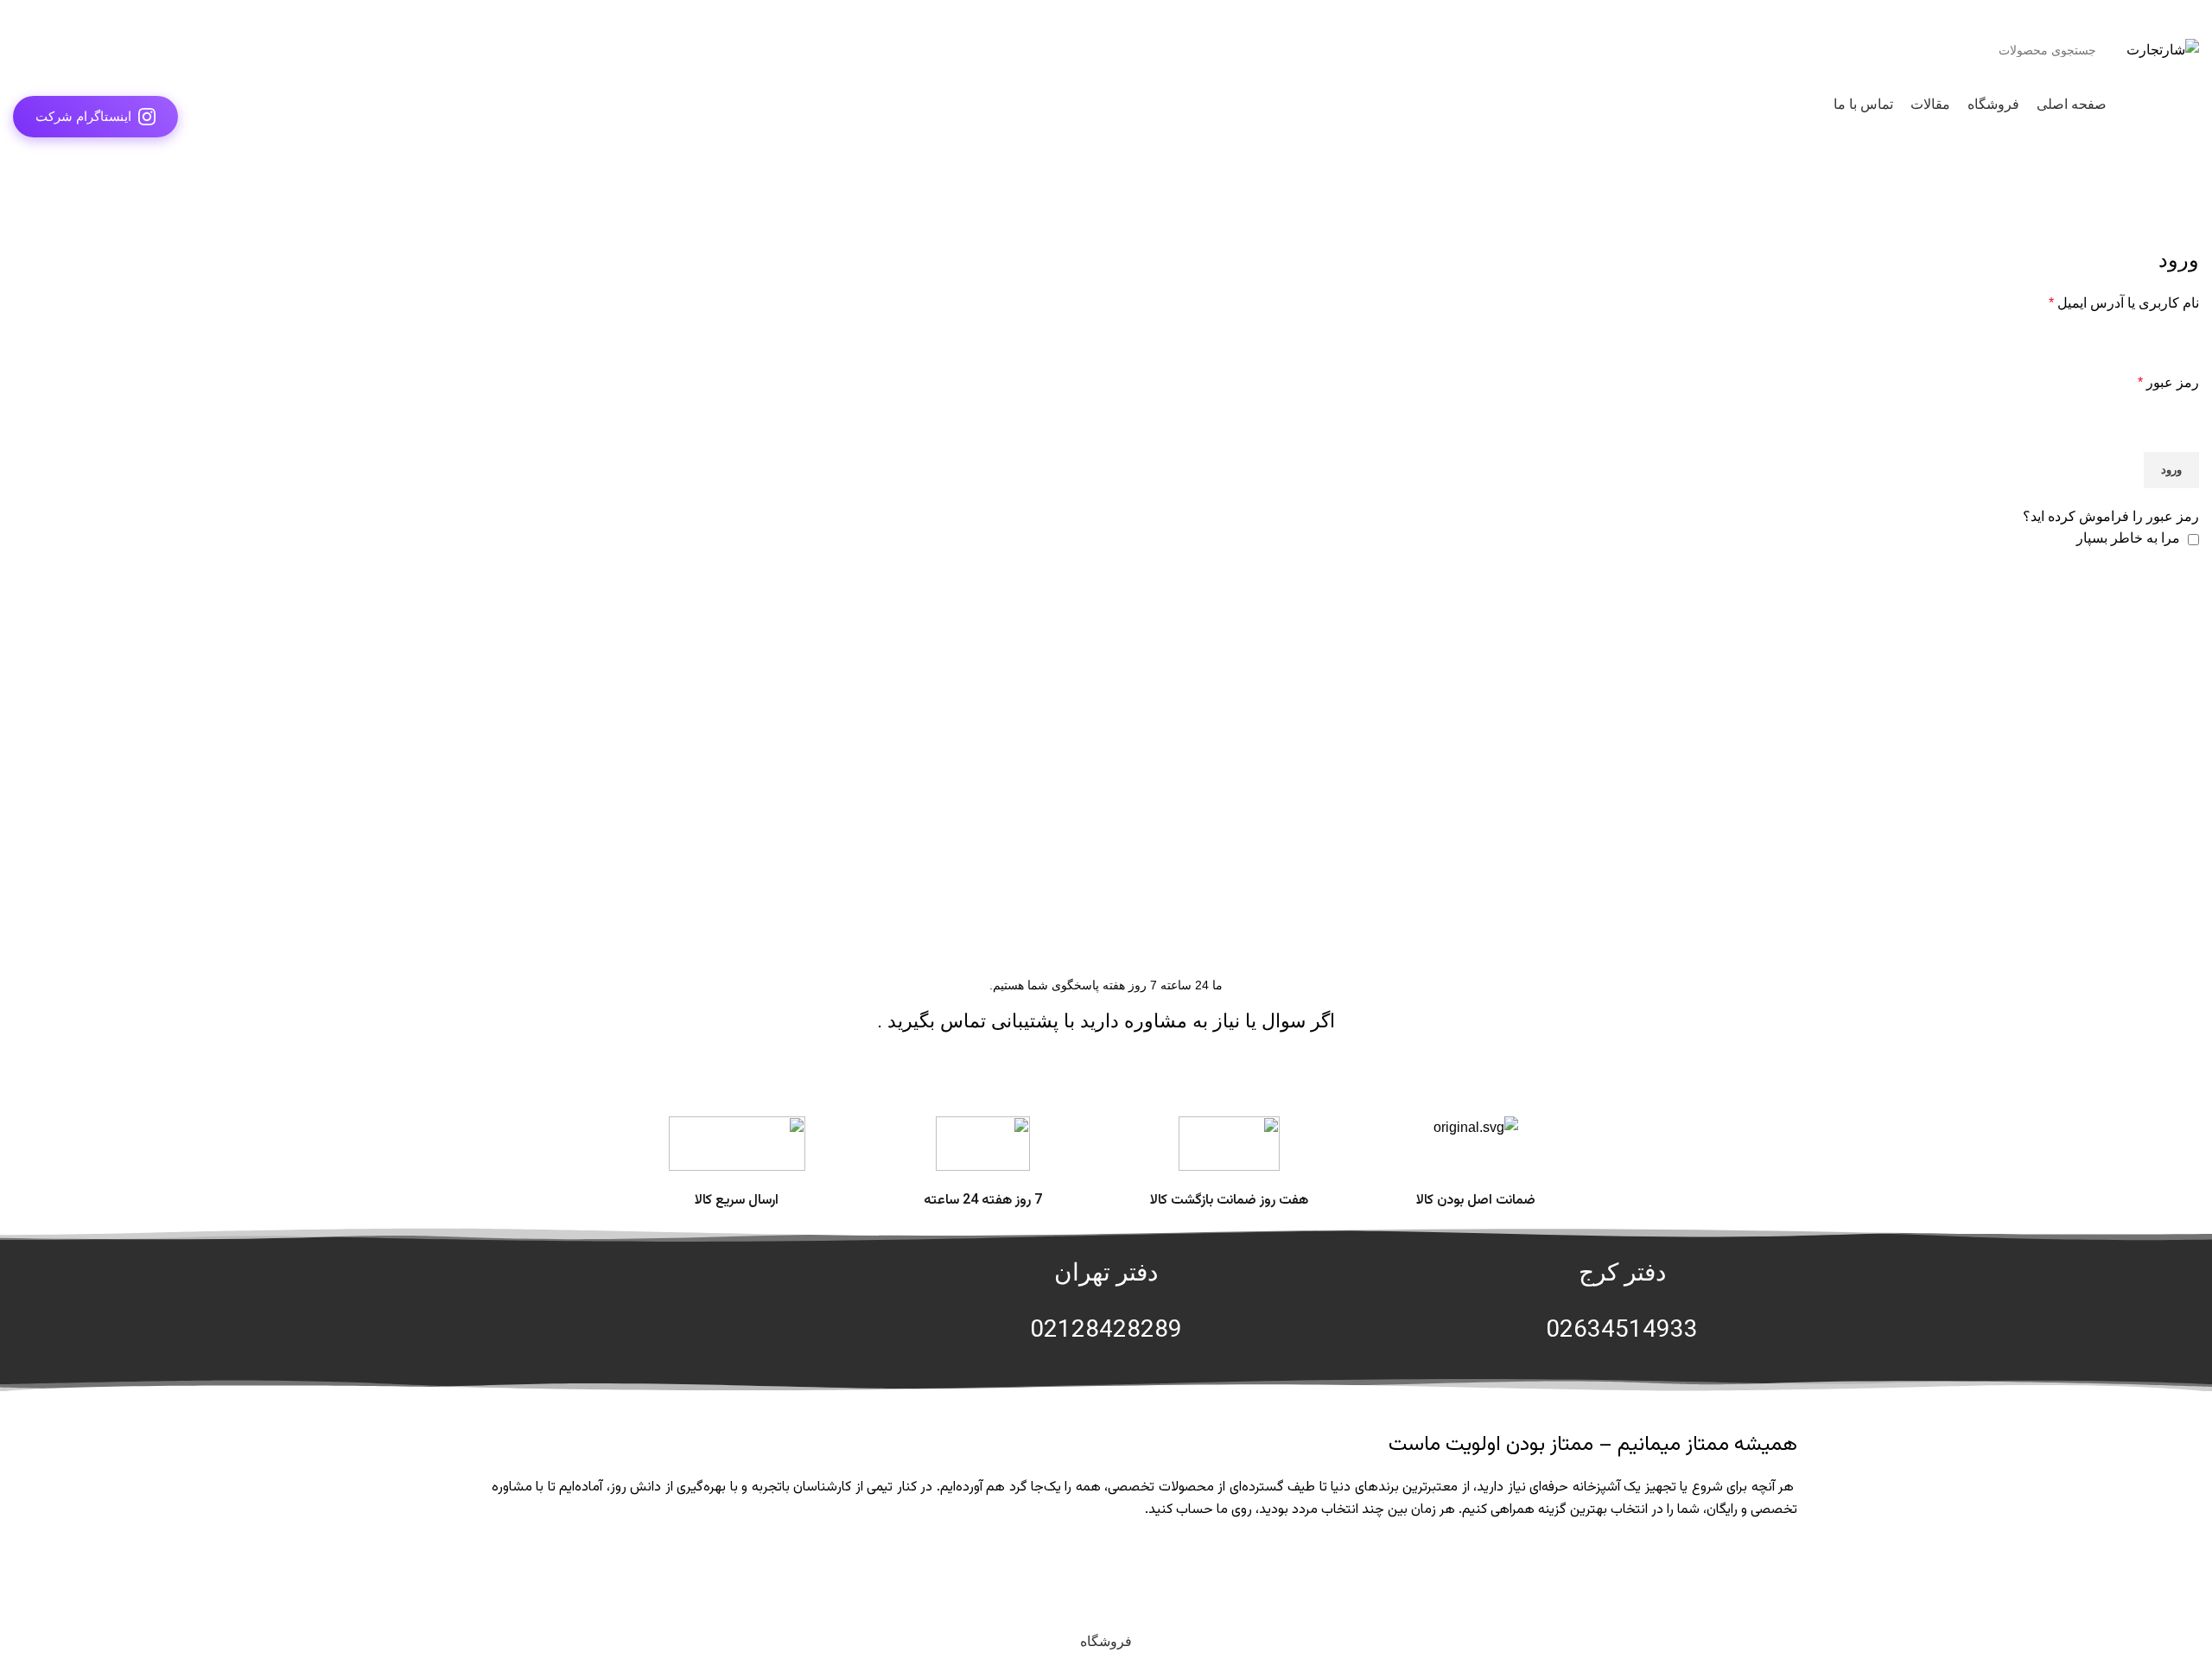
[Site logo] (2163, 49)
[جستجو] (33, 50)
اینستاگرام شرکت (83, 116)
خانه (2187, 199)
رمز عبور (2168, 382)
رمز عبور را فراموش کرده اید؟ (2111, 516)
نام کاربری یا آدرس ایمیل (2124, 303)
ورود (2171, 470)
